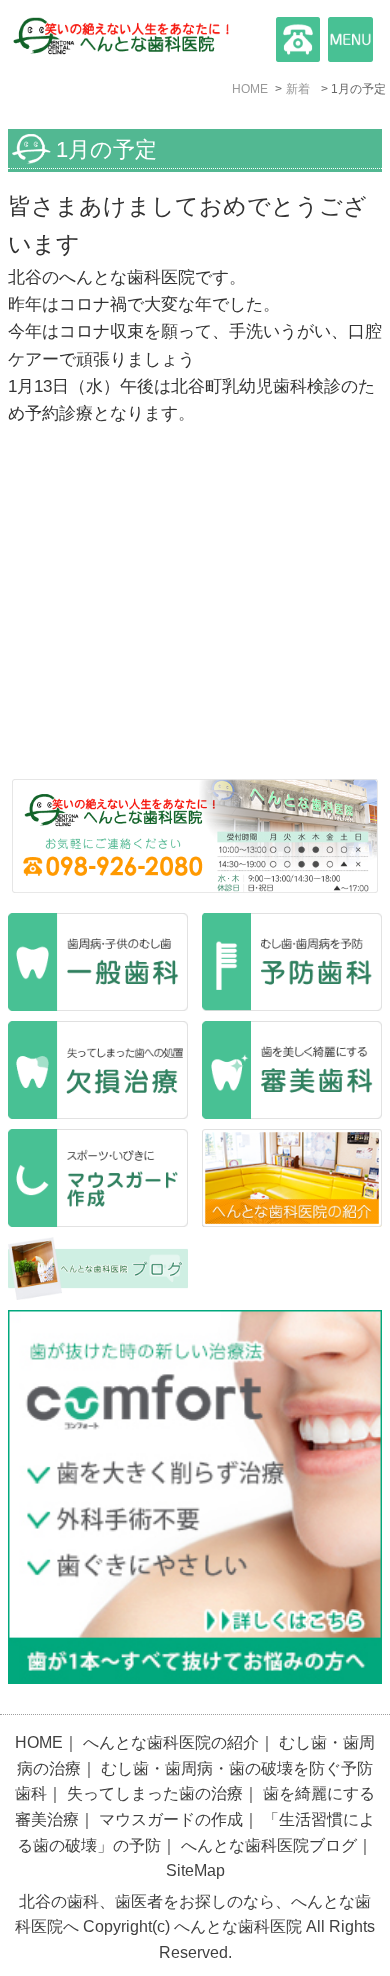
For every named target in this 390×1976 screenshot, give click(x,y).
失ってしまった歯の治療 (155, 1793)
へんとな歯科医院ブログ (269, 1845)
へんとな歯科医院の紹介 (171, 1742)
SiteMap (195, 1870)
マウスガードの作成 (171, 1819)
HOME (39, 1742)
